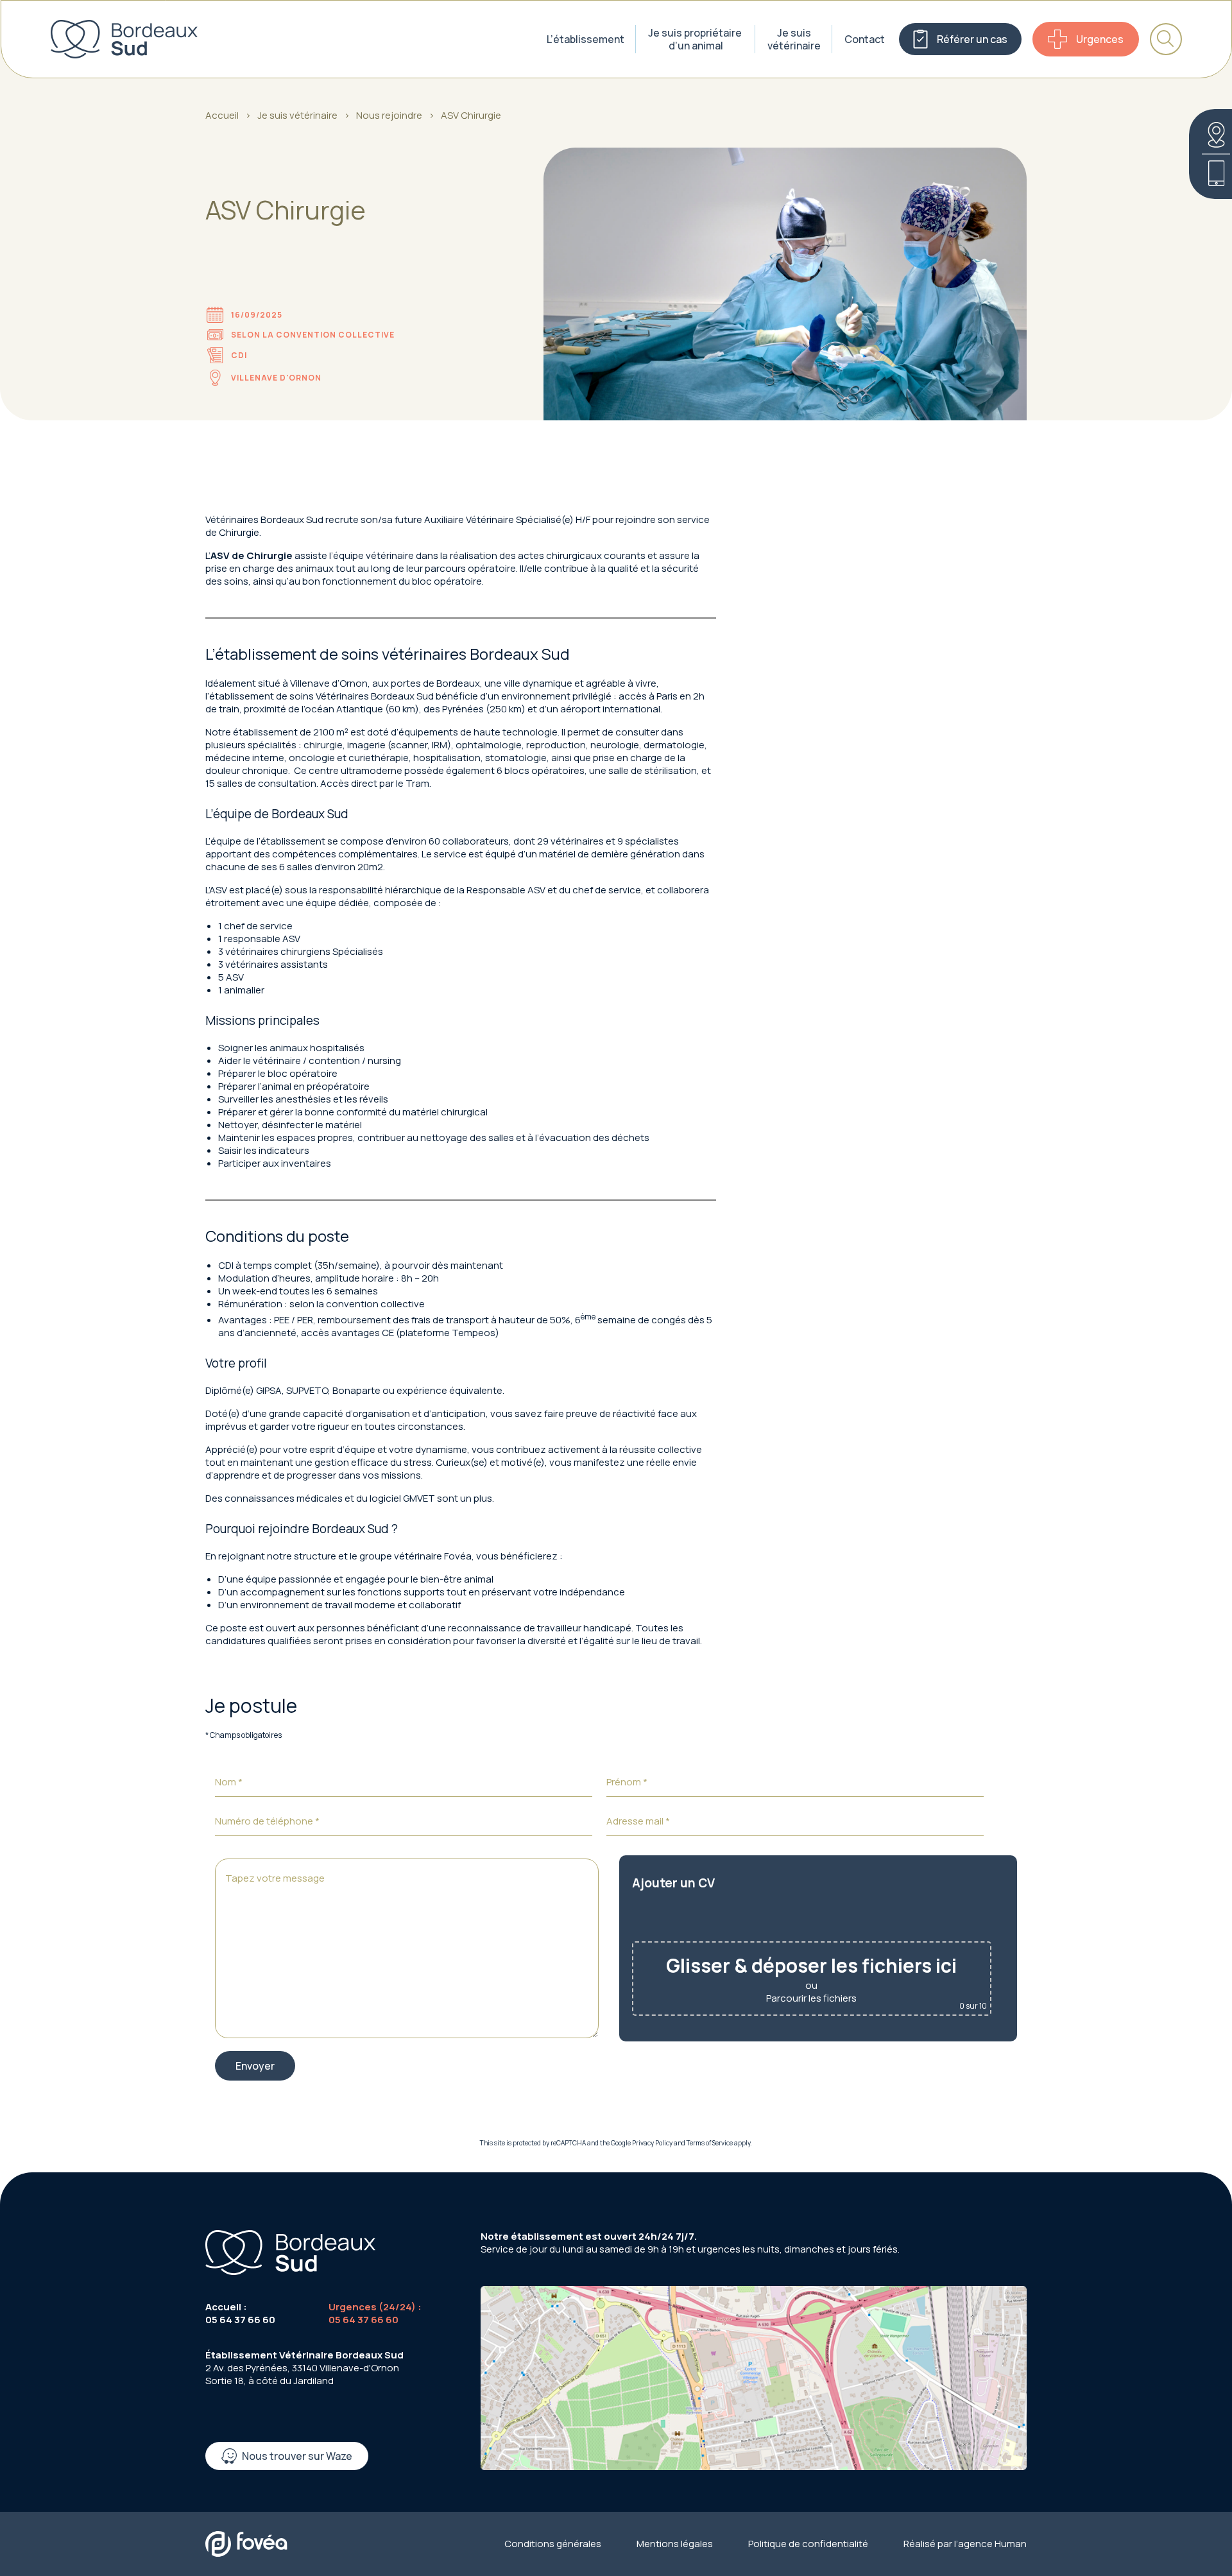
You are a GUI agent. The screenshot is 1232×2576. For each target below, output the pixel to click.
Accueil (222, 116)
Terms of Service (710, 2143)
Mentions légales (675, 2544)
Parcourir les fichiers (811, 1998)
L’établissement (586, 39)
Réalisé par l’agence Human (965, 2544)
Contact (865, 39)
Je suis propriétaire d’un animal (696, 39)
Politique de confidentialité (808, 2544)
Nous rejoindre (389, 116)
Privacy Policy (652, 2143)
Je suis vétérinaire (794, 39)
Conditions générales (553, 2544)
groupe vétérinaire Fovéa (415, 1556)
